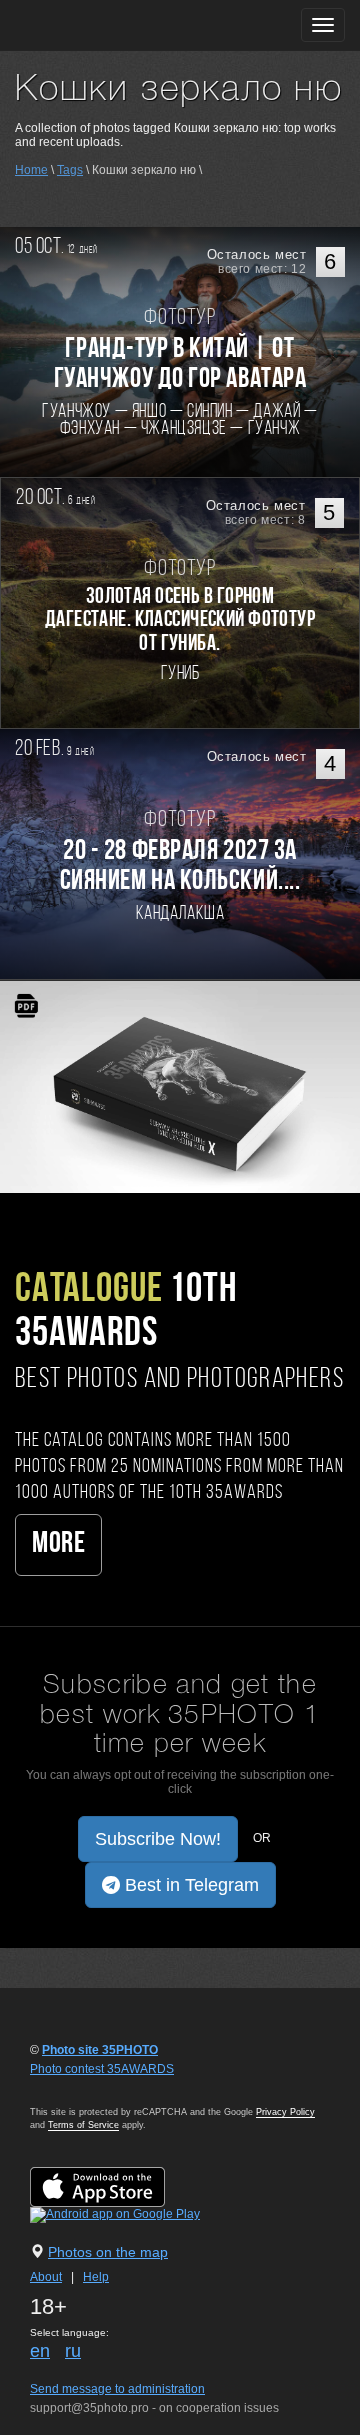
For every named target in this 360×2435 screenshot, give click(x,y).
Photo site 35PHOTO (100, 2050)
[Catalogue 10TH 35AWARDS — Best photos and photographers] (180, 1086)
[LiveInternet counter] (74, 2088)
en (40, 2351)
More (58, 1544)
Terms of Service (83, 2125)
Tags (70, 170)
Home (31, 170)
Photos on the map (108, 2252)
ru (73, 2351)
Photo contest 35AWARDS (102, 2069)
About (46, 2277)
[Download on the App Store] (117, 2186)
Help (96, 2277)
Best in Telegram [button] (189, 1885)
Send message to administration (117, 2389)
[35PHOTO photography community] (93, 25)
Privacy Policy (285, 2112)
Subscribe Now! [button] (158, 1839)
